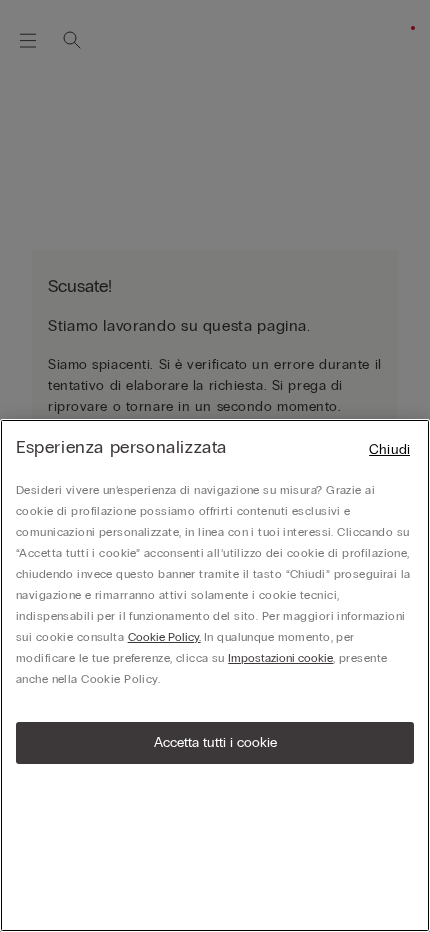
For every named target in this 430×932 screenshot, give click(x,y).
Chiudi (389, 449)
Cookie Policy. (164, 637)
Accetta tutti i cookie (215, 742)
